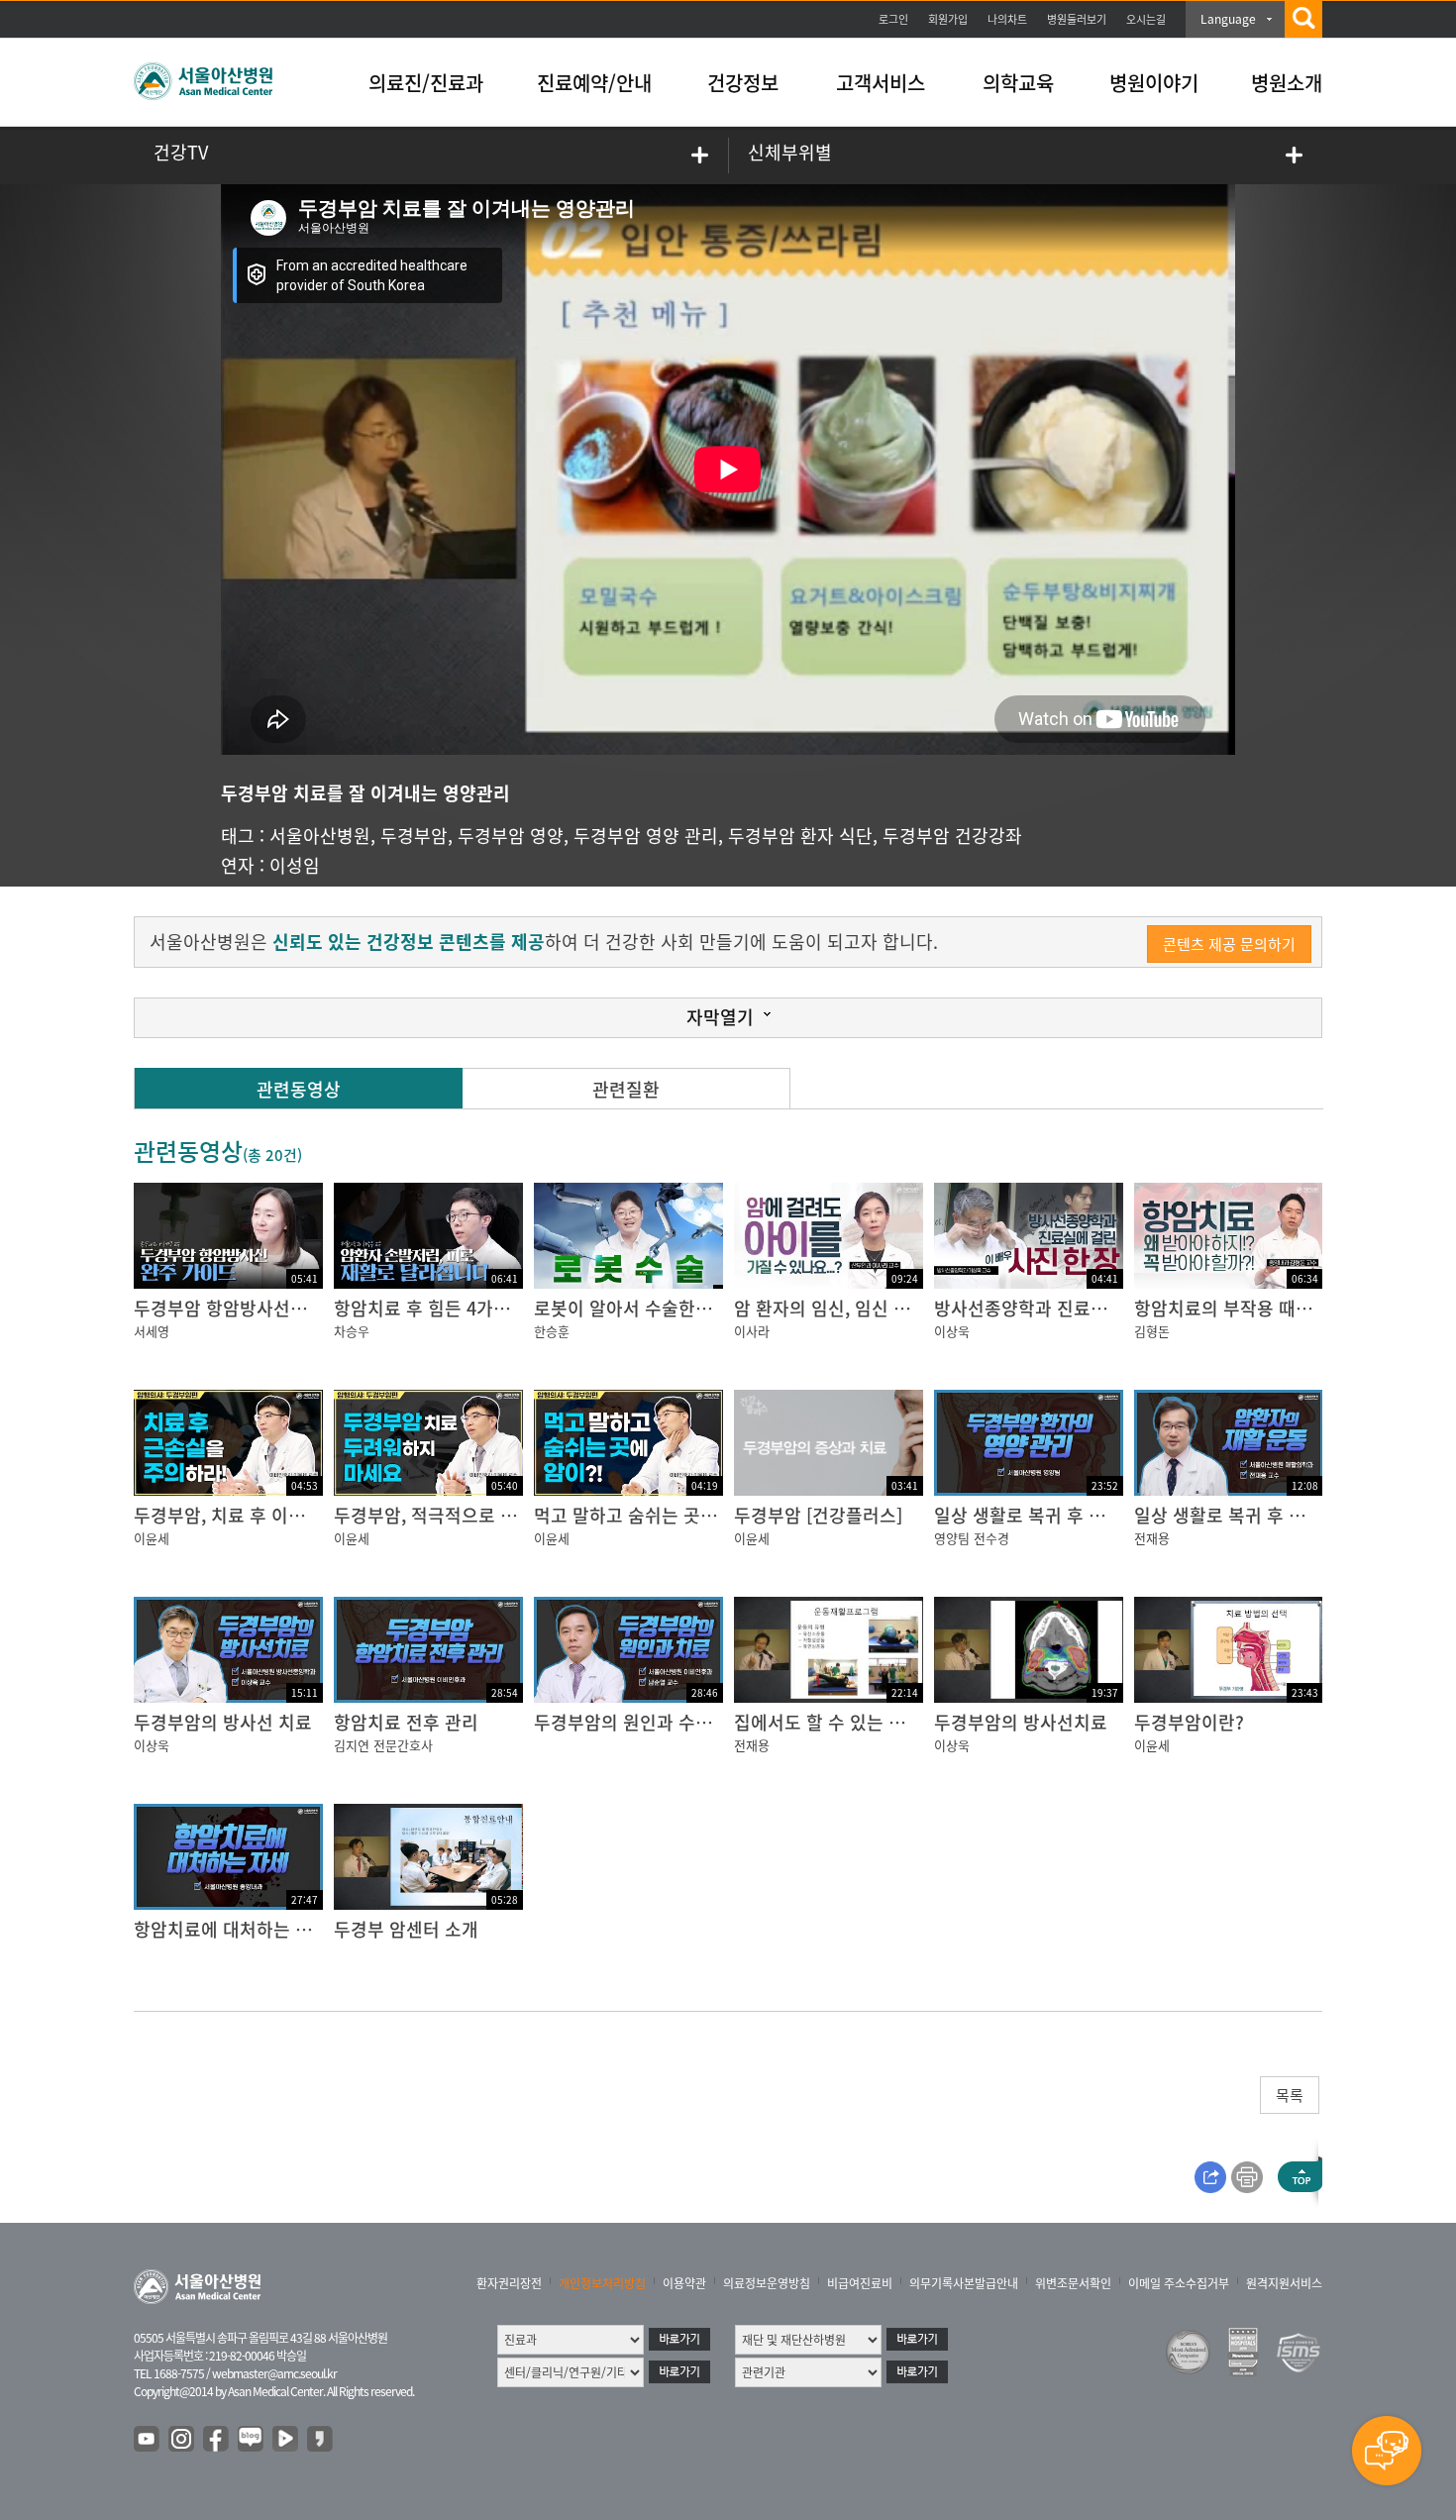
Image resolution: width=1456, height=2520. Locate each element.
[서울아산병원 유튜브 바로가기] (148, 2440)
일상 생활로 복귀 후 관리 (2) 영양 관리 (1080, 1515)
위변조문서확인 (1073, 2283)
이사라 (752, 1331)
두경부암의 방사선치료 (1021, 1722)
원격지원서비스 (1284, 2283)
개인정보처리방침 (602, 2283)
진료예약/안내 (594, 83)
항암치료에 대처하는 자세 (231, 1929)
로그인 (893, 19)
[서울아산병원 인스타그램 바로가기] (182, 2440)
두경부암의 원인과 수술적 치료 (651, 1722)
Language (1228, 19)
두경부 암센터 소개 (406, 1929)
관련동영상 (299, 1089)
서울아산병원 (320, 836)
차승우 (352, 1331)
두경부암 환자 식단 (800, 836)
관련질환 (626, 1089)
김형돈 (1152, 1331)
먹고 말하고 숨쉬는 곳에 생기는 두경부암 (689, 1515)
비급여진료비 (860, 2283)
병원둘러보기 (1077, 19)
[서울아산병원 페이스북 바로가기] (217, 2440)
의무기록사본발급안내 (964, 2283)
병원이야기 (1154, 83)
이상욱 (952, 1331)
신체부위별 (790, 152)
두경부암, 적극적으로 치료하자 (451, 1515)
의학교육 (1018, 83)
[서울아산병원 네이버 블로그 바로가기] (252, 2440)
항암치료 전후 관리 (406, 1722)
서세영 (152, 1331)
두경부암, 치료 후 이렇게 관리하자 (264, 1515)
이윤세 (152, 1538)
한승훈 (552, 1331)
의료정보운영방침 (767, 2283)
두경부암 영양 (511, 836)
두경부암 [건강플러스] (818, 1515)
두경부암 (414, 836)
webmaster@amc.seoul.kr (274, 2373)
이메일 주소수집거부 (1179, 2283)
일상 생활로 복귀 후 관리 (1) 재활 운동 (1280, 1515)
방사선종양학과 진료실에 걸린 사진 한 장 (1090, 1308)
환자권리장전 (509, 2283)
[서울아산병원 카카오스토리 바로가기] (321, 2440)
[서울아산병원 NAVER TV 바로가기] (286, 2440)
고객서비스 (881, 83)
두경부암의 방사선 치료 (223, 1722)
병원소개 (1287, 83)
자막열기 (720, 1017)
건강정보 (743, 83)
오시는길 (1146, 19)
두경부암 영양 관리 (646, 836)
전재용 (1152, 1538)
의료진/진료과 (426, 83)
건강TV (181, 152)
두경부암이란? (1189, 1722)
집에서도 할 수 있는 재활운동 (845, 1722)
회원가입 (948, 19)
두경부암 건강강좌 (952, 836)
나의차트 (1007, 19)
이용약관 (684, 2283)
